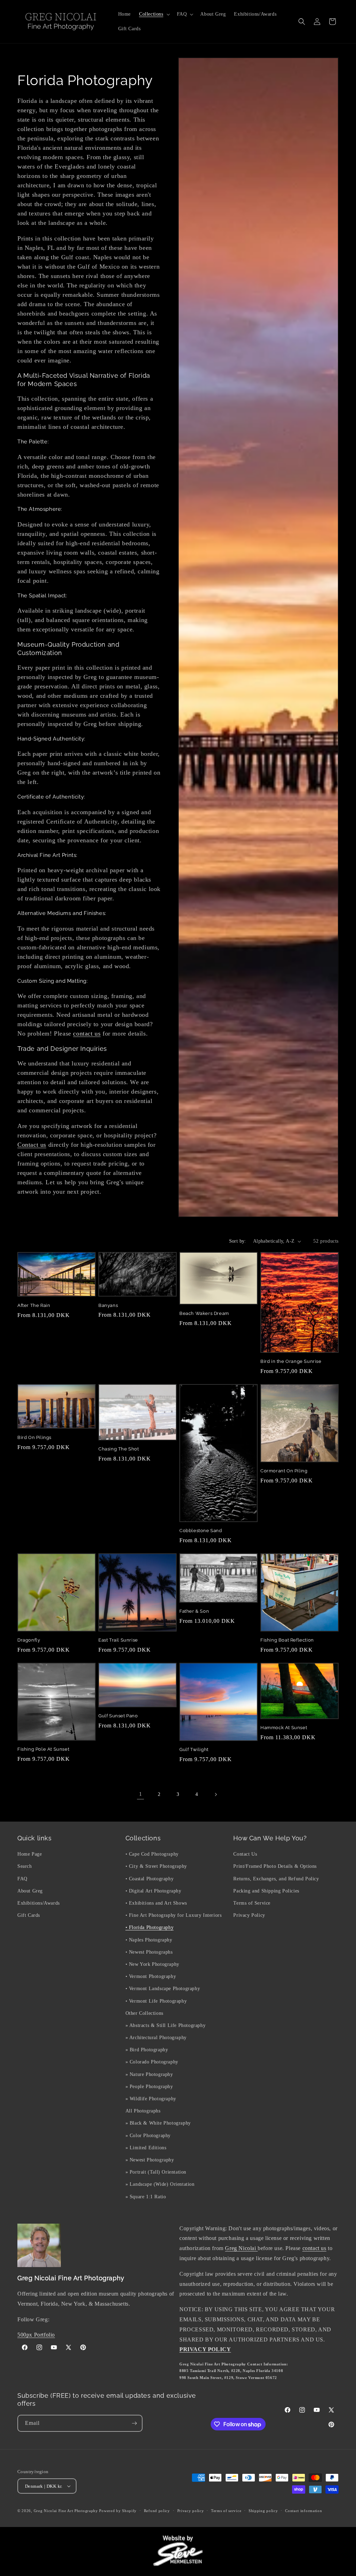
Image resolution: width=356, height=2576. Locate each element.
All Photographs (143, 2111)
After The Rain (34, 1305)
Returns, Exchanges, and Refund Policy (276, 1879)
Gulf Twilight (194, 1749)
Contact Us (245, 1854)
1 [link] (141, 1794)
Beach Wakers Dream (204, 1313)
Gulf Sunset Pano (118, 1716)
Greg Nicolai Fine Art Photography (66, 2511)
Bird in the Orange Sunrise (291, 1361)
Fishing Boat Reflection (287, 1640)
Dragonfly (29, 1640)
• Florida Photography (150, 1927)
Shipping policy (263, 2511)
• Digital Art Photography (153, 1891)
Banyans (108, 1305)
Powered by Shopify (118, 2511)
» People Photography (149, 2087)
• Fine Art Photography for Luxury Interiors (174, 1915)
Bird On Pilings (34, 1437)
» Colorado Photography (152, 2062)
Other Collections (144, 2013)
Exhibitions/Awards (39, 1903)
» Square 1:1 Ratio (146, 2197)
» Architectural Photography (156, 2038)
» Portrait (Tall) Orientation (156, 2172)
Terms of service (226, 2511)
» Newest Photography (150, 2160)
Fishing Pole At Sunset (43, 1749)
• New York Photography (152, 1964)
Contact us (32, 1145)
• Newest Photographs (149, 1952)
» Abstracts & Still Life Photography (166, 2025)
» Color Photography (148, 2136)
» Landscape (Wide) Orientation (160, 2184)
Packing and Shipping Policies (266, 1891)
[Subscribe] (134, 2423)
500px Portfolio (36, 2335)
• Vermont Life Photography (156, 2001)
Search (25, 1866)
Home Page (30, 1854)
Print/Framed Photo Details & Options (275, 1866)
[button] (154, 14)
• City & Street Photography (156, 1866)
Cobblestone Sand (201, 1531)
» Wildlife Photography (151, 2099)
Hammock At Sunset (284, 1728)
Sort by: (238, 1241)
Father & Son (194, 1611)
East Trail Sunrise (118, 1640)
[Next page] (216, 1794)
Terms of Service (252, 1903)
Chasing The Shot (119, 1449)
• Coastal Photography (150, 1879)
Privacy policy (191, 2511)
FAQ (22, 1879)
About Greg (30, 1891)
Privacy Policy (249, 1915)
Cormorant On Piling (284, 1471)
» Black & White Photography (158, 2123)
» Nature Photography (149, 2074)
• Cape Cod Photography (152, 1854)
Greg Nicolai (241, 2248)
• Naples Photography (149, 1940)
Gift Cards (29, 1915)
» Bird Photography (147, 2050)
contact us (87, 1033)
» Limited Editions (146, 2148)
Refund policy (157, 2511)
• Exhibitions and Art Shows (156, 1903)
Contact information (304, 2511)
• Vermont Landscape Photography (163, 1989)
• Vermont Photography (151, 1976)
